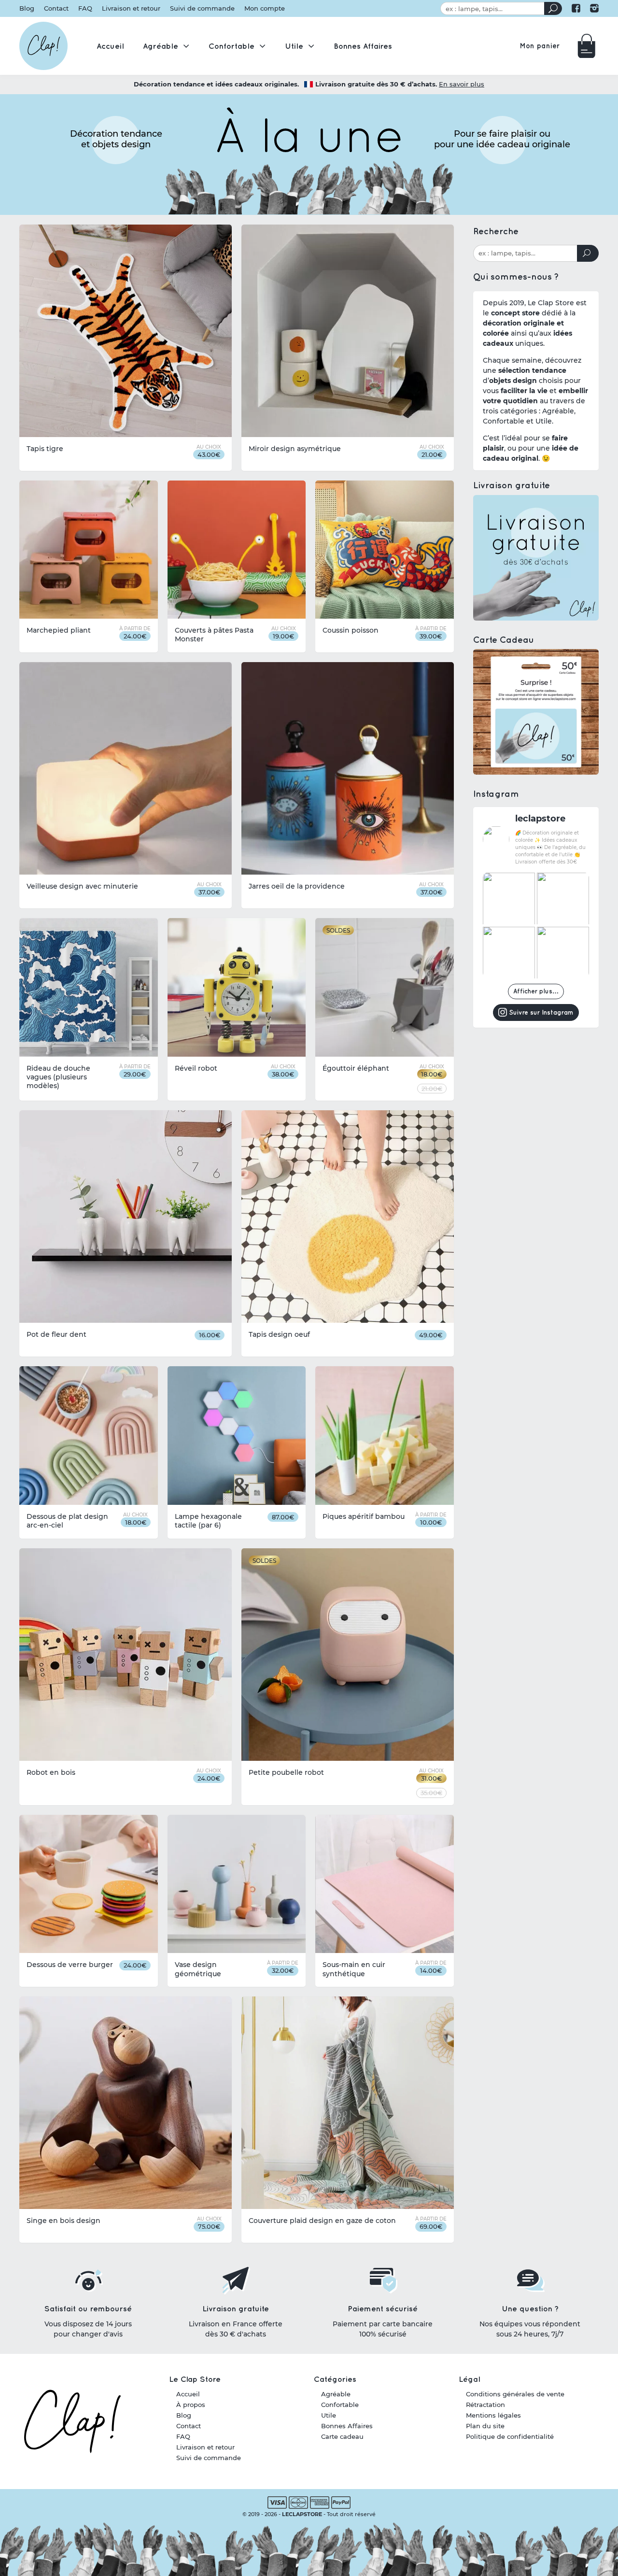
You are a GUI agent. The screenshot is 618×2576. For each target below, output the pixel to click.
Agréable (336, 2394)
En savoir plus (462, 84)
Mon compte (265, 8)
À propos (191, 2405)
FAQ (85, 8)
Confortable (340, 2405)
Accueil (188, 2394)
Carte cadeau (342, 2436)
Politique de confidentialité (510, 2436)
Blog (27, 8)
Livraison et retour (131, 8)
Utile (329, 2415)
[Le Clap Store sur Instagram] (594, 8)
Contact (56, 8)
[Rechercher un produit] (553, 8)
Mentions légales (493, 2415)
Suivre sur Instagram (541, 1012)
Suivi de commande (202, 8)
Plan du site (485, 2426)
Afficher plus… (536, 991)
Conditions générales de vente (515, 2394)
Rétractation (485, 2405)
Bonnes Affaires (347, 2426)
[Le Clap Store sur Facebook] (576, 8)
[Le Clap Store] (43, 46)
